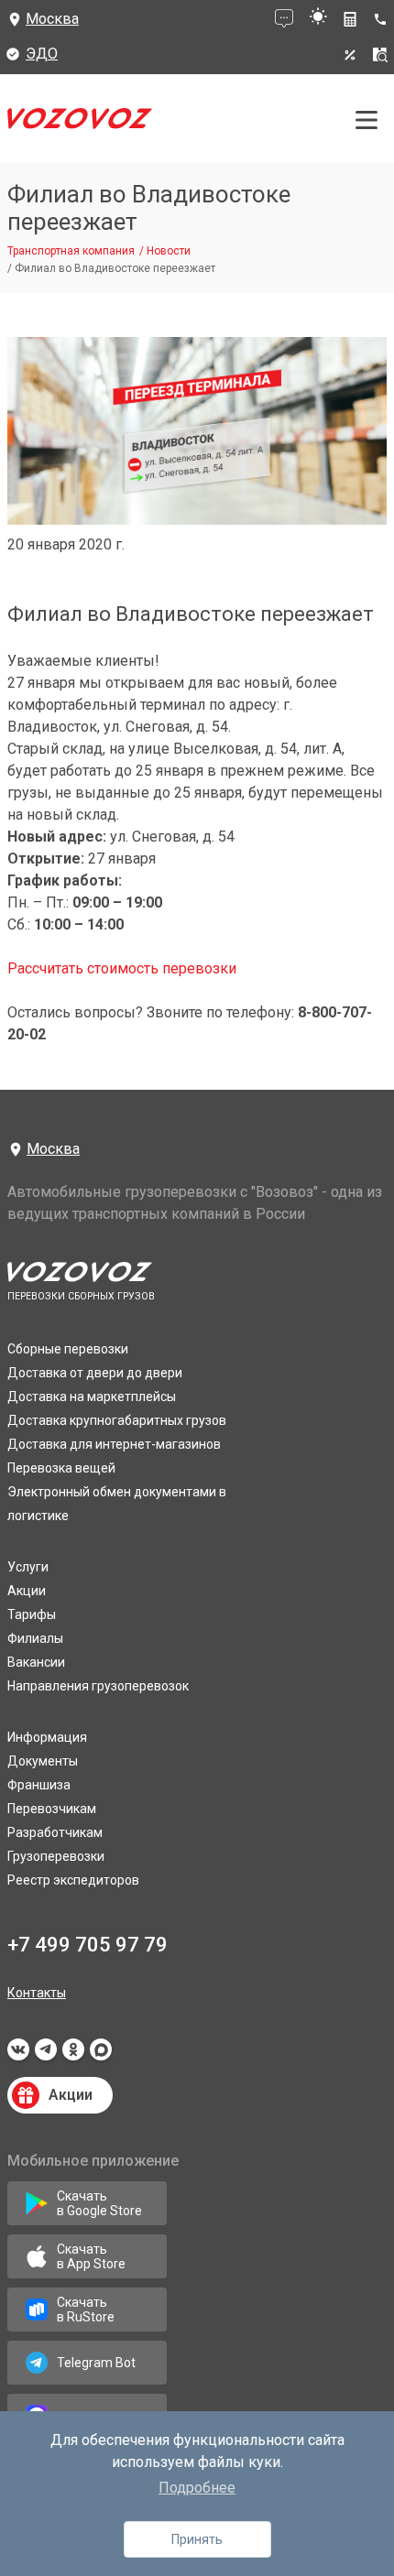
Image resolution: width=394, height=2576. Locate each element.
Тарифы (32, 1614)
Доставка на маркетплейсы (92, 1397)
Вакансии (36, 1662)
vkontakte (18, 2055)
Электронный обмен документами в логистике (117, 1504)
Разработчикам (55, 1832)
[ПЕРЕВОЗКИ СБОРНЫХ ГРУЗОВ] (80, 123)
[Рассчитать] (350, 19)
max (101, 2055)
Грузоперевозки (56, 1856)
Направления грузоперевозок (98, 1686)
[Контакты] (383, 19)
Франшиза (39, 1785)
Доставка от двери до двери (95, 1373)
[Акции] (350, 55)
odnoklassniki (73, 2055)
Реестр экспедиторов (73, 1880)
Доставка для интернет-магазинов (114, 1444)
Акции (27, 1591)
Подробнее (197, 2488)
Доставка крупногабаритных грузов (117, 1420)
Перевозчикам (52, 1809)
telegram (46, 2055)
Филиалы (35, 1638)
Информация (47, 1737)
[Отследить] (380, 55)
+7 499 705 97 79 (88, 1945)
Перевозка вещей (61, 1468)
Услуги (28, 1567)
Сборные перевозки (68, 1349)
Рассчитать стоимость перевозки (122, 968)
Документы (43, 1761)
